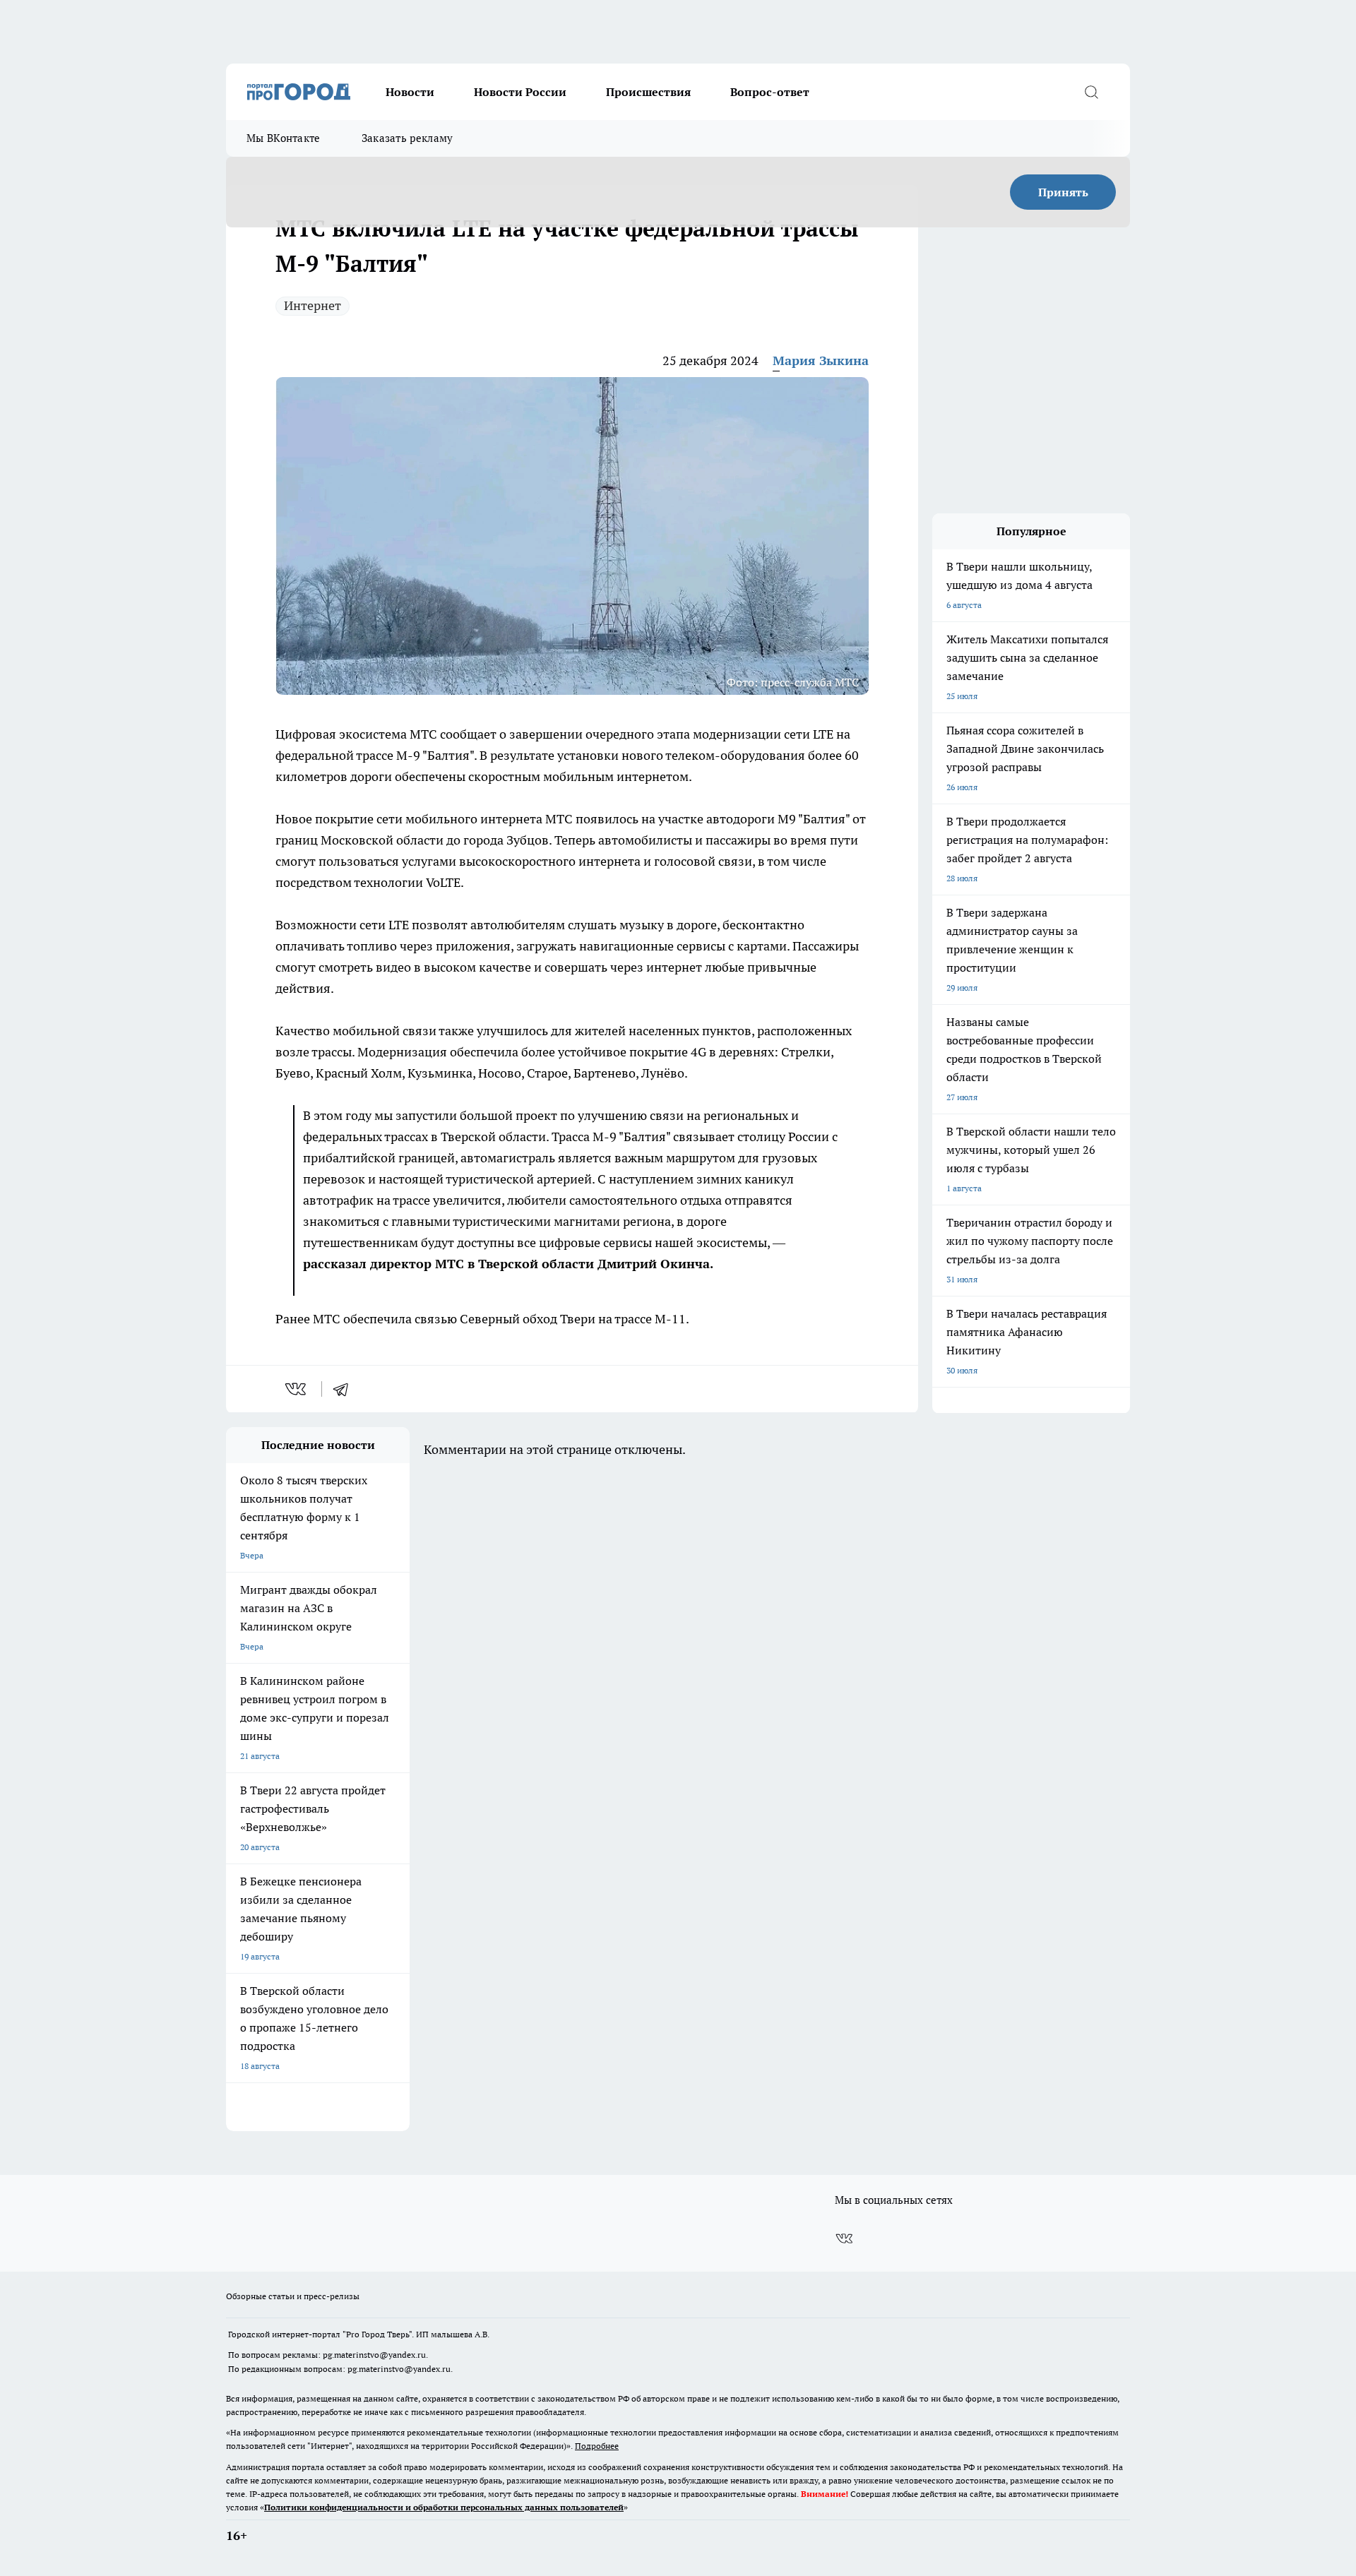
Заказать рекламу (408, 138)
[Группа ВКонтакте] (844, 2238)
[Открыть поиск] (1091, 92)
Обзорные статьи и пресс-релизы (293, 2296)
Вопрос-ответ (770, 92)
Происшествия (648, 92)
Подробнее (597, 2446)
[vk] (297, 1389)
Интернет (313, 305)
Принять (1063, 192)
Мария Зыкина (821, 360)
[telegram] (345, 1389)
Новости (410, 92)
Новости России (520, 92)
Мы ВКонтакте (284, 138)
